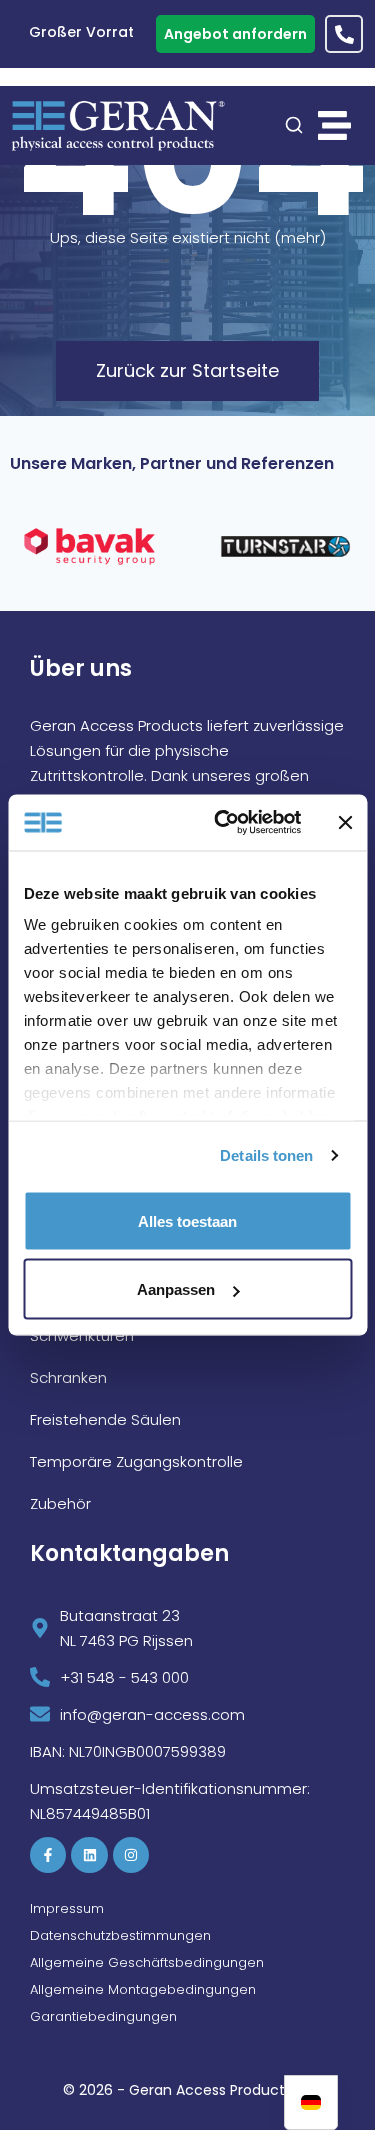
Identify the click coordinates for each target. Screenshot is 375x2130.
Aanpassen (176, 1289)
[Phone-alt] (344, 34)
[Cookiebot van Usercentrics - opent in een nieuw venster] (223, 823)
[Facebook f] (48, 1855)
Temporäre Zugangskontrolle (136, 1461)
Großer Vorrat (67, 34)
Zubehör (60, 1503)
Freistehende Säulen (105, 1419)
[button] (335, 126)
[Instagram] (131, 1855)
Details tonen (266, 1155)
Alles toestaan (187, 1220)
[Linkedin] (89, 1855)
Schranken (68, 1377)
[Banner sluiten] (345, 822)
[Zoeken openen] (294, 125)
